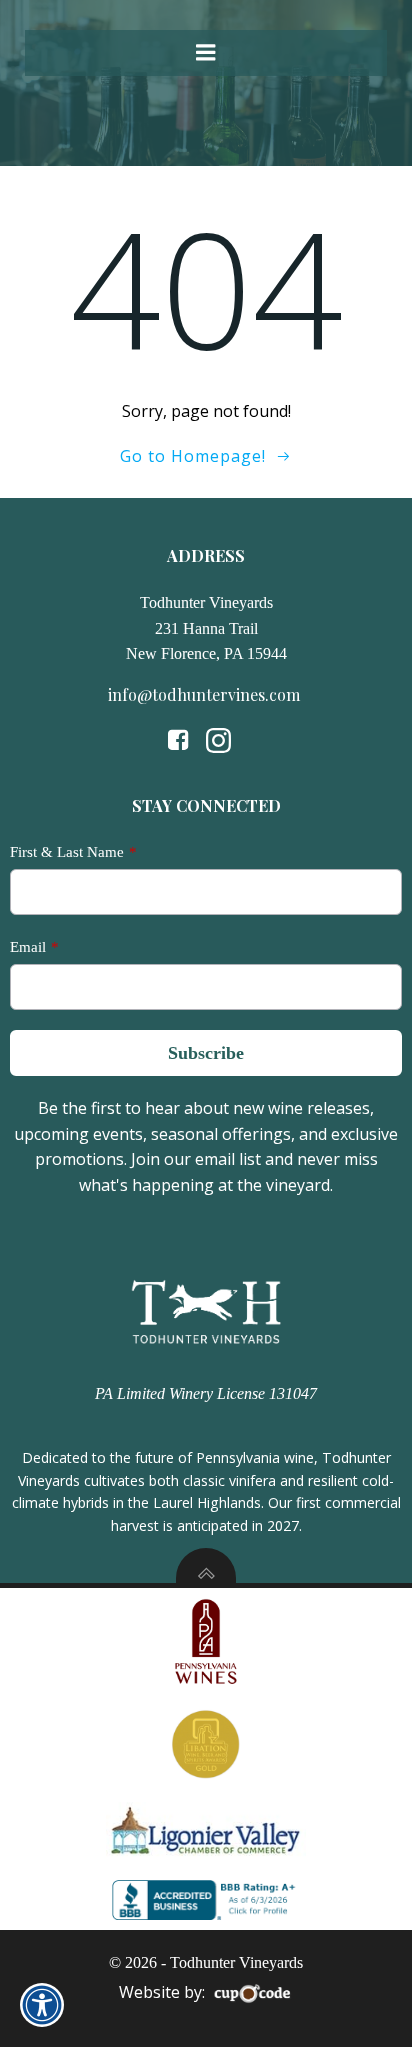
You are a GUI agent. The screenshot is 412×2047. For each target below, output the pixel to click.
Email (28, 947)
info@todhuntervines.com (206, 694)
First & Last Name (67, 852)
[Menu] (206, 53)
